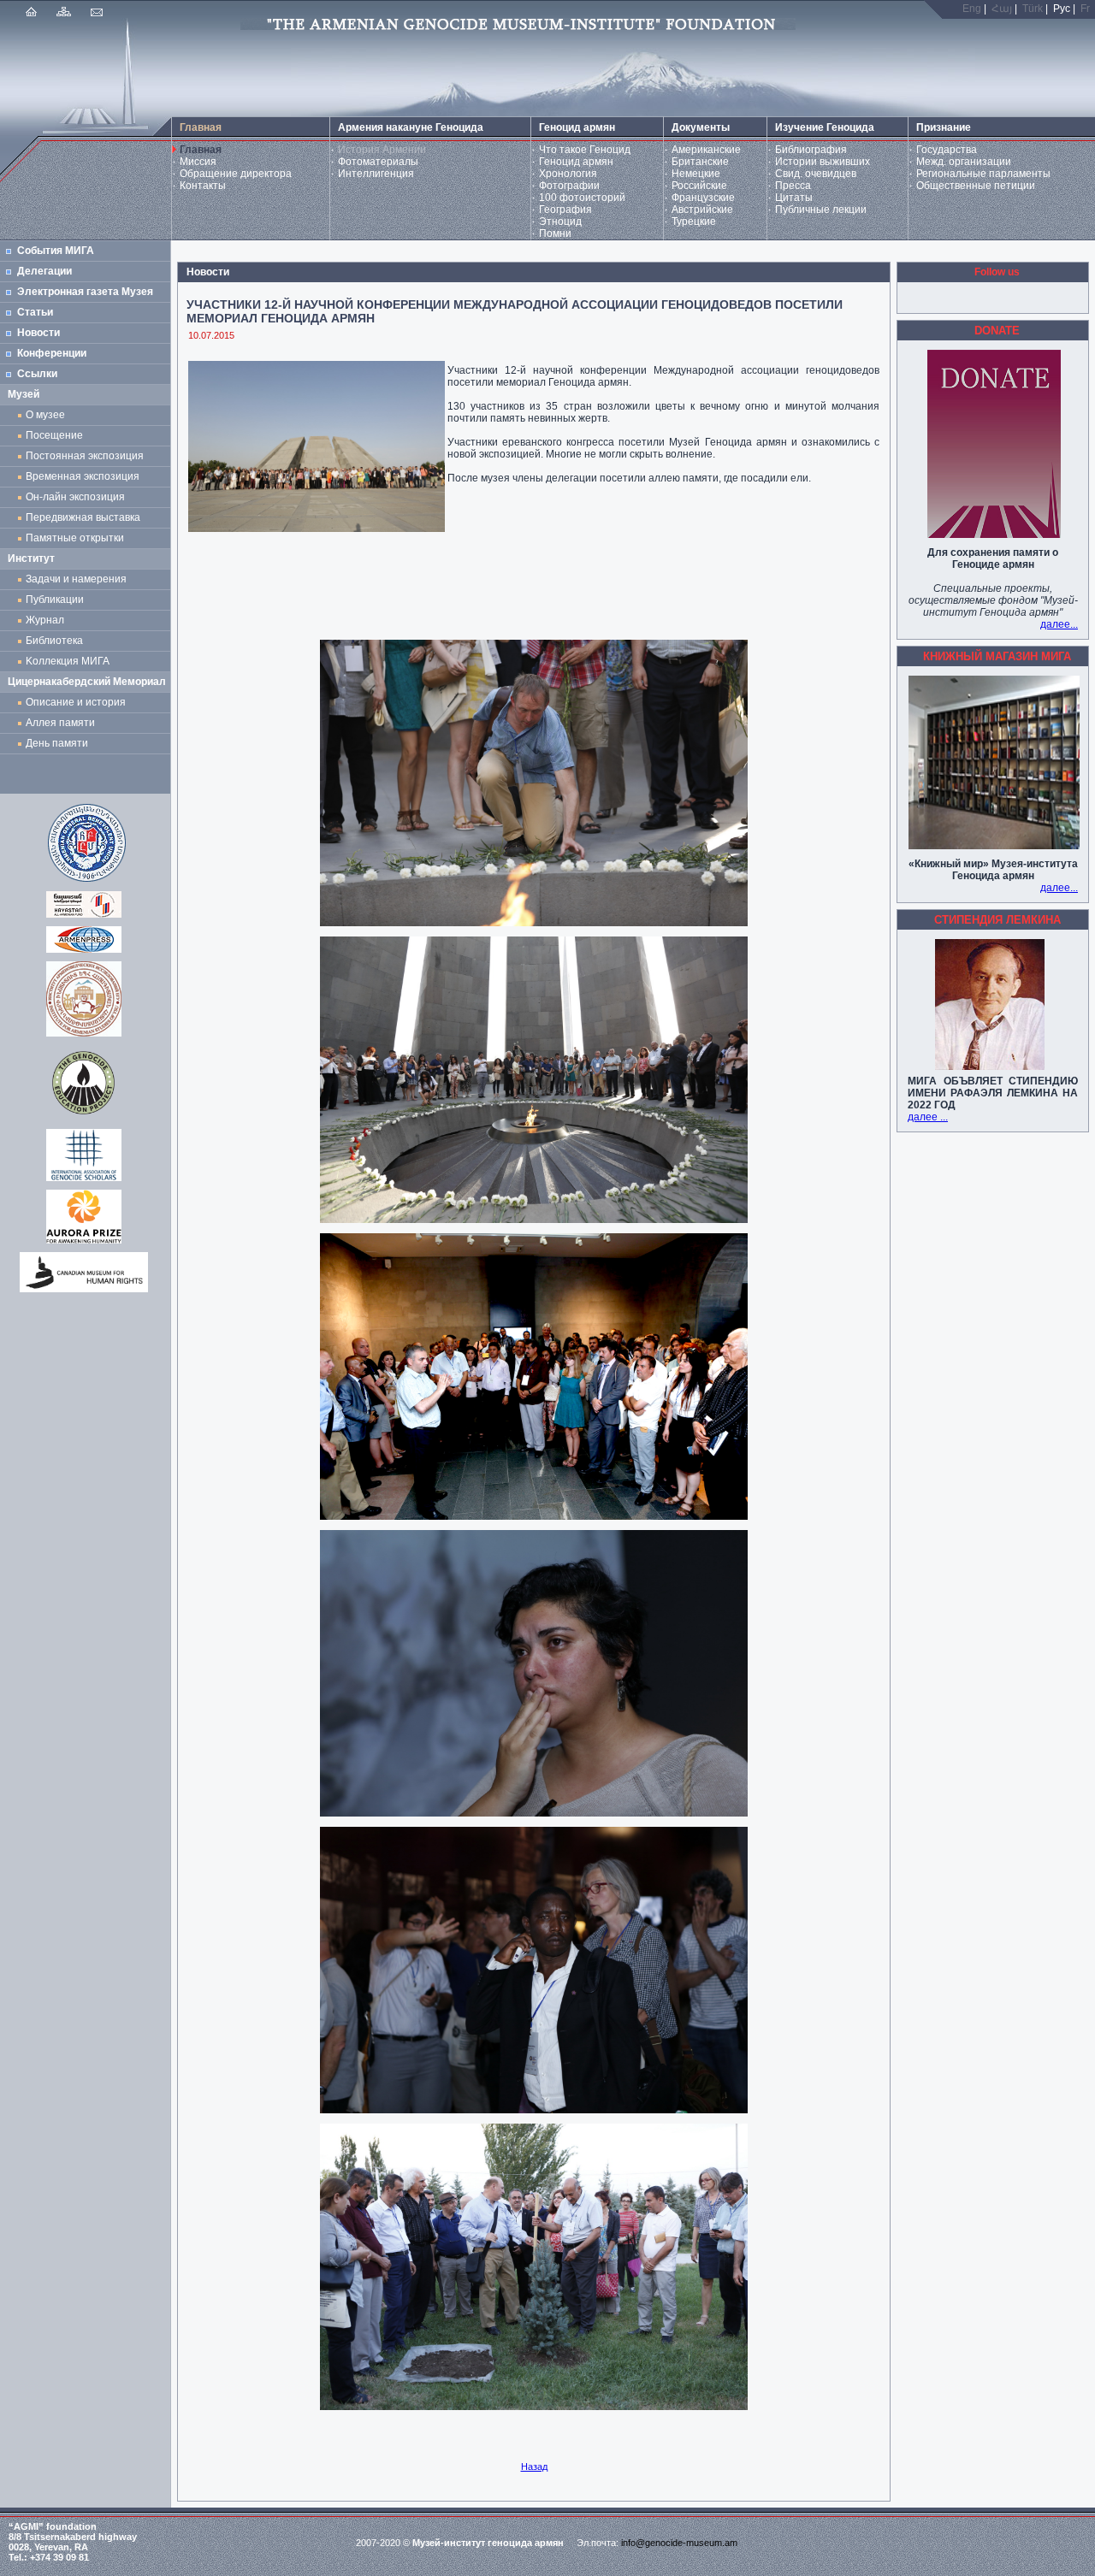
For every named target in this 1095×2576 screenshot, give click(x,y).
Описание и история (76, 702)
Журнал (47, 620)
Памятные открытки (77, 538)
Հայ (1002, 9)
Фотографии (569, 186)
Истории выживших (823, 162)
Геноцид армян (576, 162)
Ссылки (37, 374)
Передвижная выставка (86, 517)
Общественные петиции (976, 186)
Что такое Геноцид (585, 150)
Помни (555, 233)
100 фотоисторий (582, 198)
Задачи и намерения (76, 579)
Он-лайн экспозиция (78, 497)
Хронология (568, 174)
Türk (1033, 9)
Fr (1085, 9)
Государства (947, 150)
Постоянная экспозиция (85, 456)
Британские (700, 162)
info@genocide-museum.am (679, 2543)
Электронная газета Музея (85, 292)
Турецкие (694, 222)
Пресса (793, 186)
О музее (45, 415)
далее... (1059, 624)
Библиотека (54, 641)
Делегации (44, 271)
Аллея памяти (60, 723)
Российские (699, 186)
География (565, 210)
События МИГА (56, 251)
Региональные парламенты (983, 174)
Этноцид (560, 222)
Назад (534, 2467)
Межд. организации (964, 162)
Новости (38, 333)
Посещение (54, 435)
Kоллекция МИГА (68, 661)
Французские (703, 198)
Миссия (198, 162)
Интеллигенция (376, 174)
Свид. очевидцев (816, 174)
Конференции (52, 353)
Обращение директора (236, 174)
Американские (706, 150)
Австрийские (702, 210)
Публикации (55, 600)
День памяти (57, 743)
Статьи (35, 312)
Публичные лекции (821, 210)
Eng (972, 9)
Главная (201, 150)
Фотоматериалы (378, 162)
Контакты (203, 186)
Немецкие (696, 174)
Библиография (811, 150)
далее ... (928, 1117)
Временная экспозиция (83, 476)
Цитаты (794, 198)
